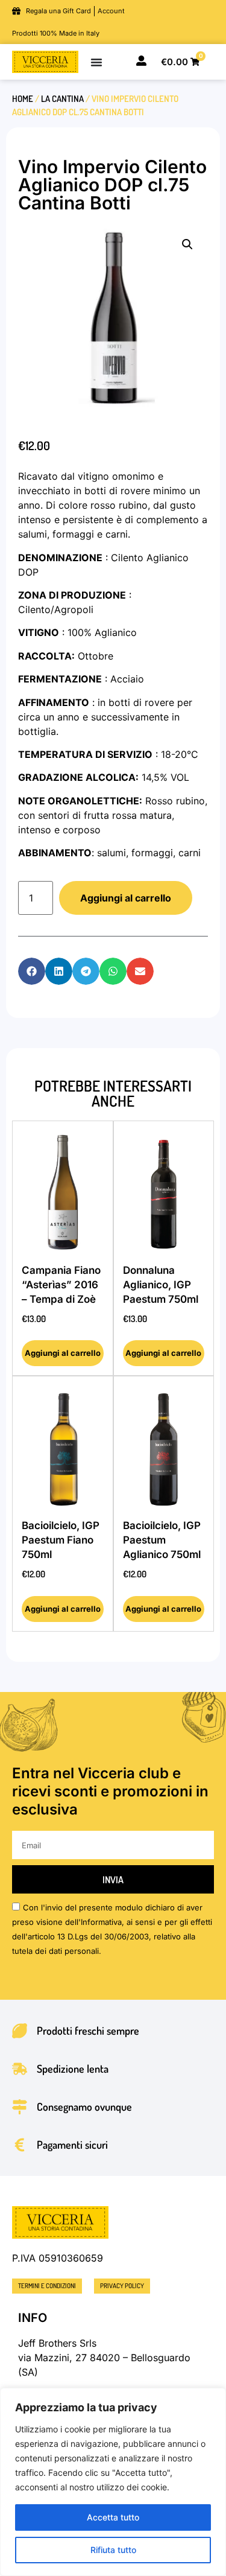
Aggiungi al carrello (126, 898)
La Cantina (62, 98)
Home (23, 98)
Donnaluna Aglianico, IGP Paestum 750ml (161, 1285)
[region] (113, 2482)
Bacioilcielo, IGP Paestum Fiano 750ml (61, 1540)
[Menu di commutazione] (96, 62)
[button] (187, 244)
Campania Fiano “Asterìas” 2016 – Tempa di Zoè (61, 1285)
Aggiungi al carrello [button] (63, 1353)
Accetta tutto (113, 2517)
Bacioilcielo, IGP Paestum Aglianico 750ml (162, 1540)
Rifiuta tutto (113, 2550)
